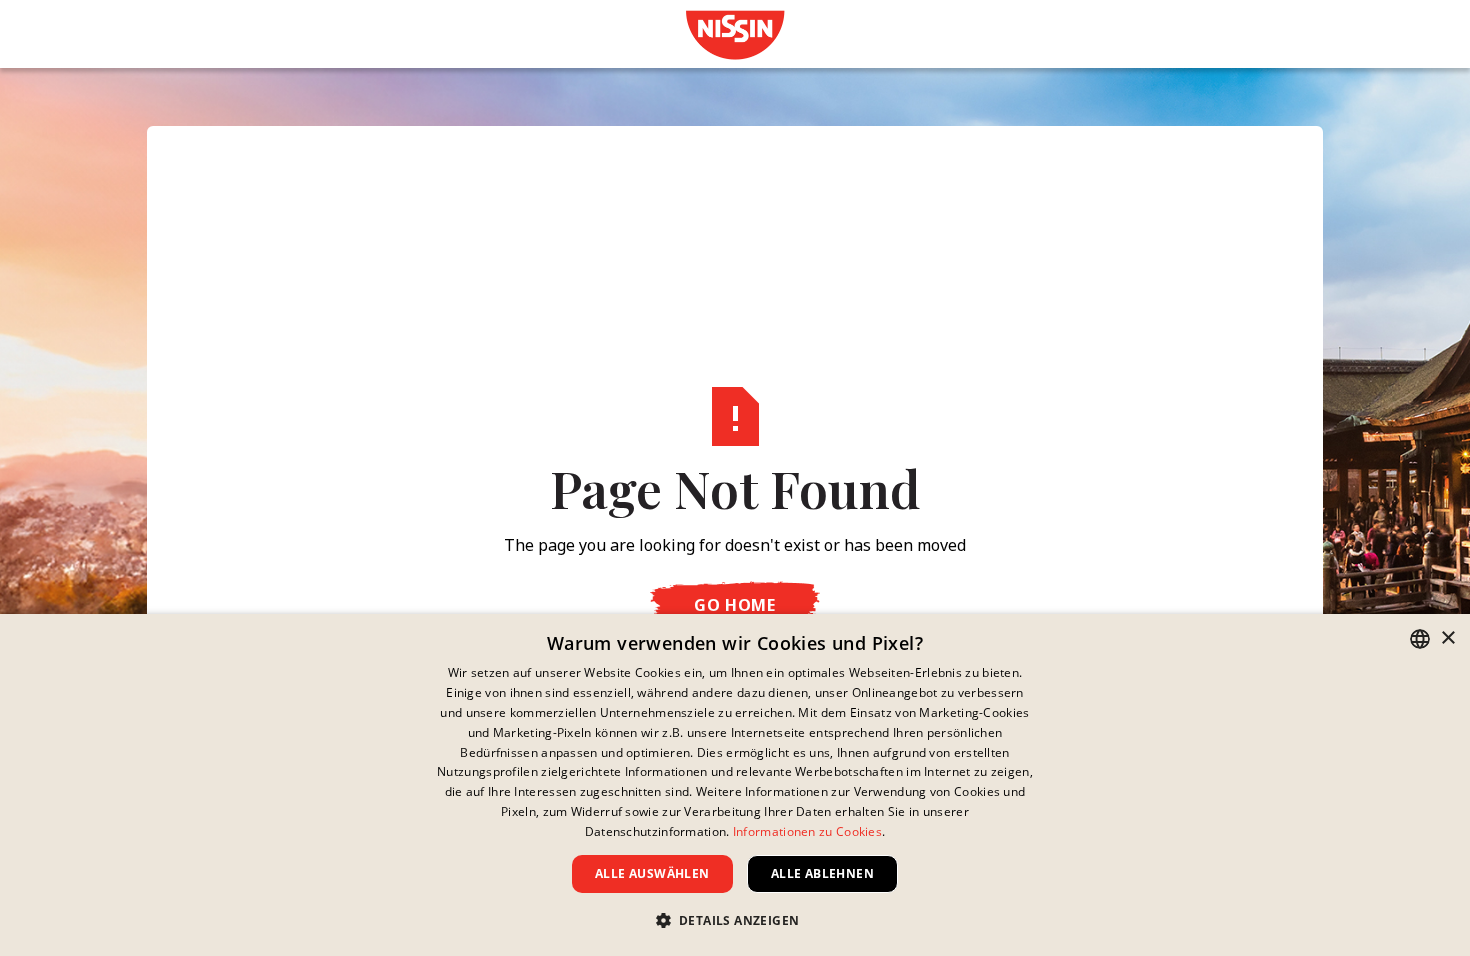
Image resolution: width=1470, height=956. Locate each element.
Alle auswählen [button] (652, 873)
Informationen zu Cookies (807, 831)
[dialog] (735, 785)
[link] (735, 35)
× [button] (1447, 638)
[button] (735, 920)
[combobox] (1420, 639)
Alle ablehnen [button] (822, 873)
